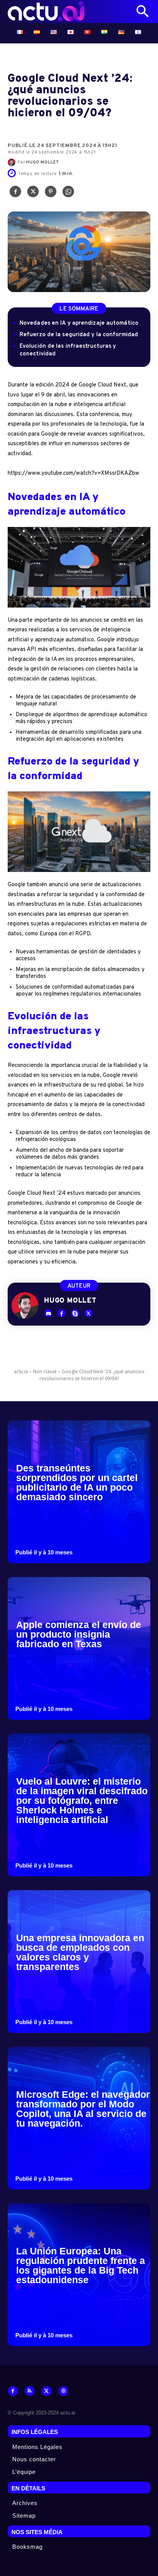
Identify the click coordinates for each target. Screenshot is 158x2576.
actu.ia (21, 1371)
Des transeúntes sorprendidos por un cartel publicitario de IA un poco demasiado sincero (77, 1482)
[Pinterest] (51, 193)
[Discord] (48, 1313)
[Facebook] (15, 193)
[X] (33, 193)
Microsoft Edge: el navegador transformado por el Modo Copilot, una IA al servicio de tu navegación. (83, 2109)
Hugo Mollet (43, 162)
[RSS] (30, 2391)
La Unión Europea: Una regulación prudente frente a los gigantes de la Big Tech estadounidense (81, 2265)
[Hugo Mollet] (13, 162)
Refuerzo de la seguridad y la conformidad (79, 335)
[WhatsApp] (68, 193)
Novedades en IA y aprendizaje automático (79, 323)
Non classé (45, 1371)
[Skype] (75, 1313)
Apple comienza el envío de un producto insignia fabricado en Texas (79, 1634)
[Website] (63, 2391)
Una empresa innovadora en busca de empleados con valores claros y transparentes (80, 1952)
